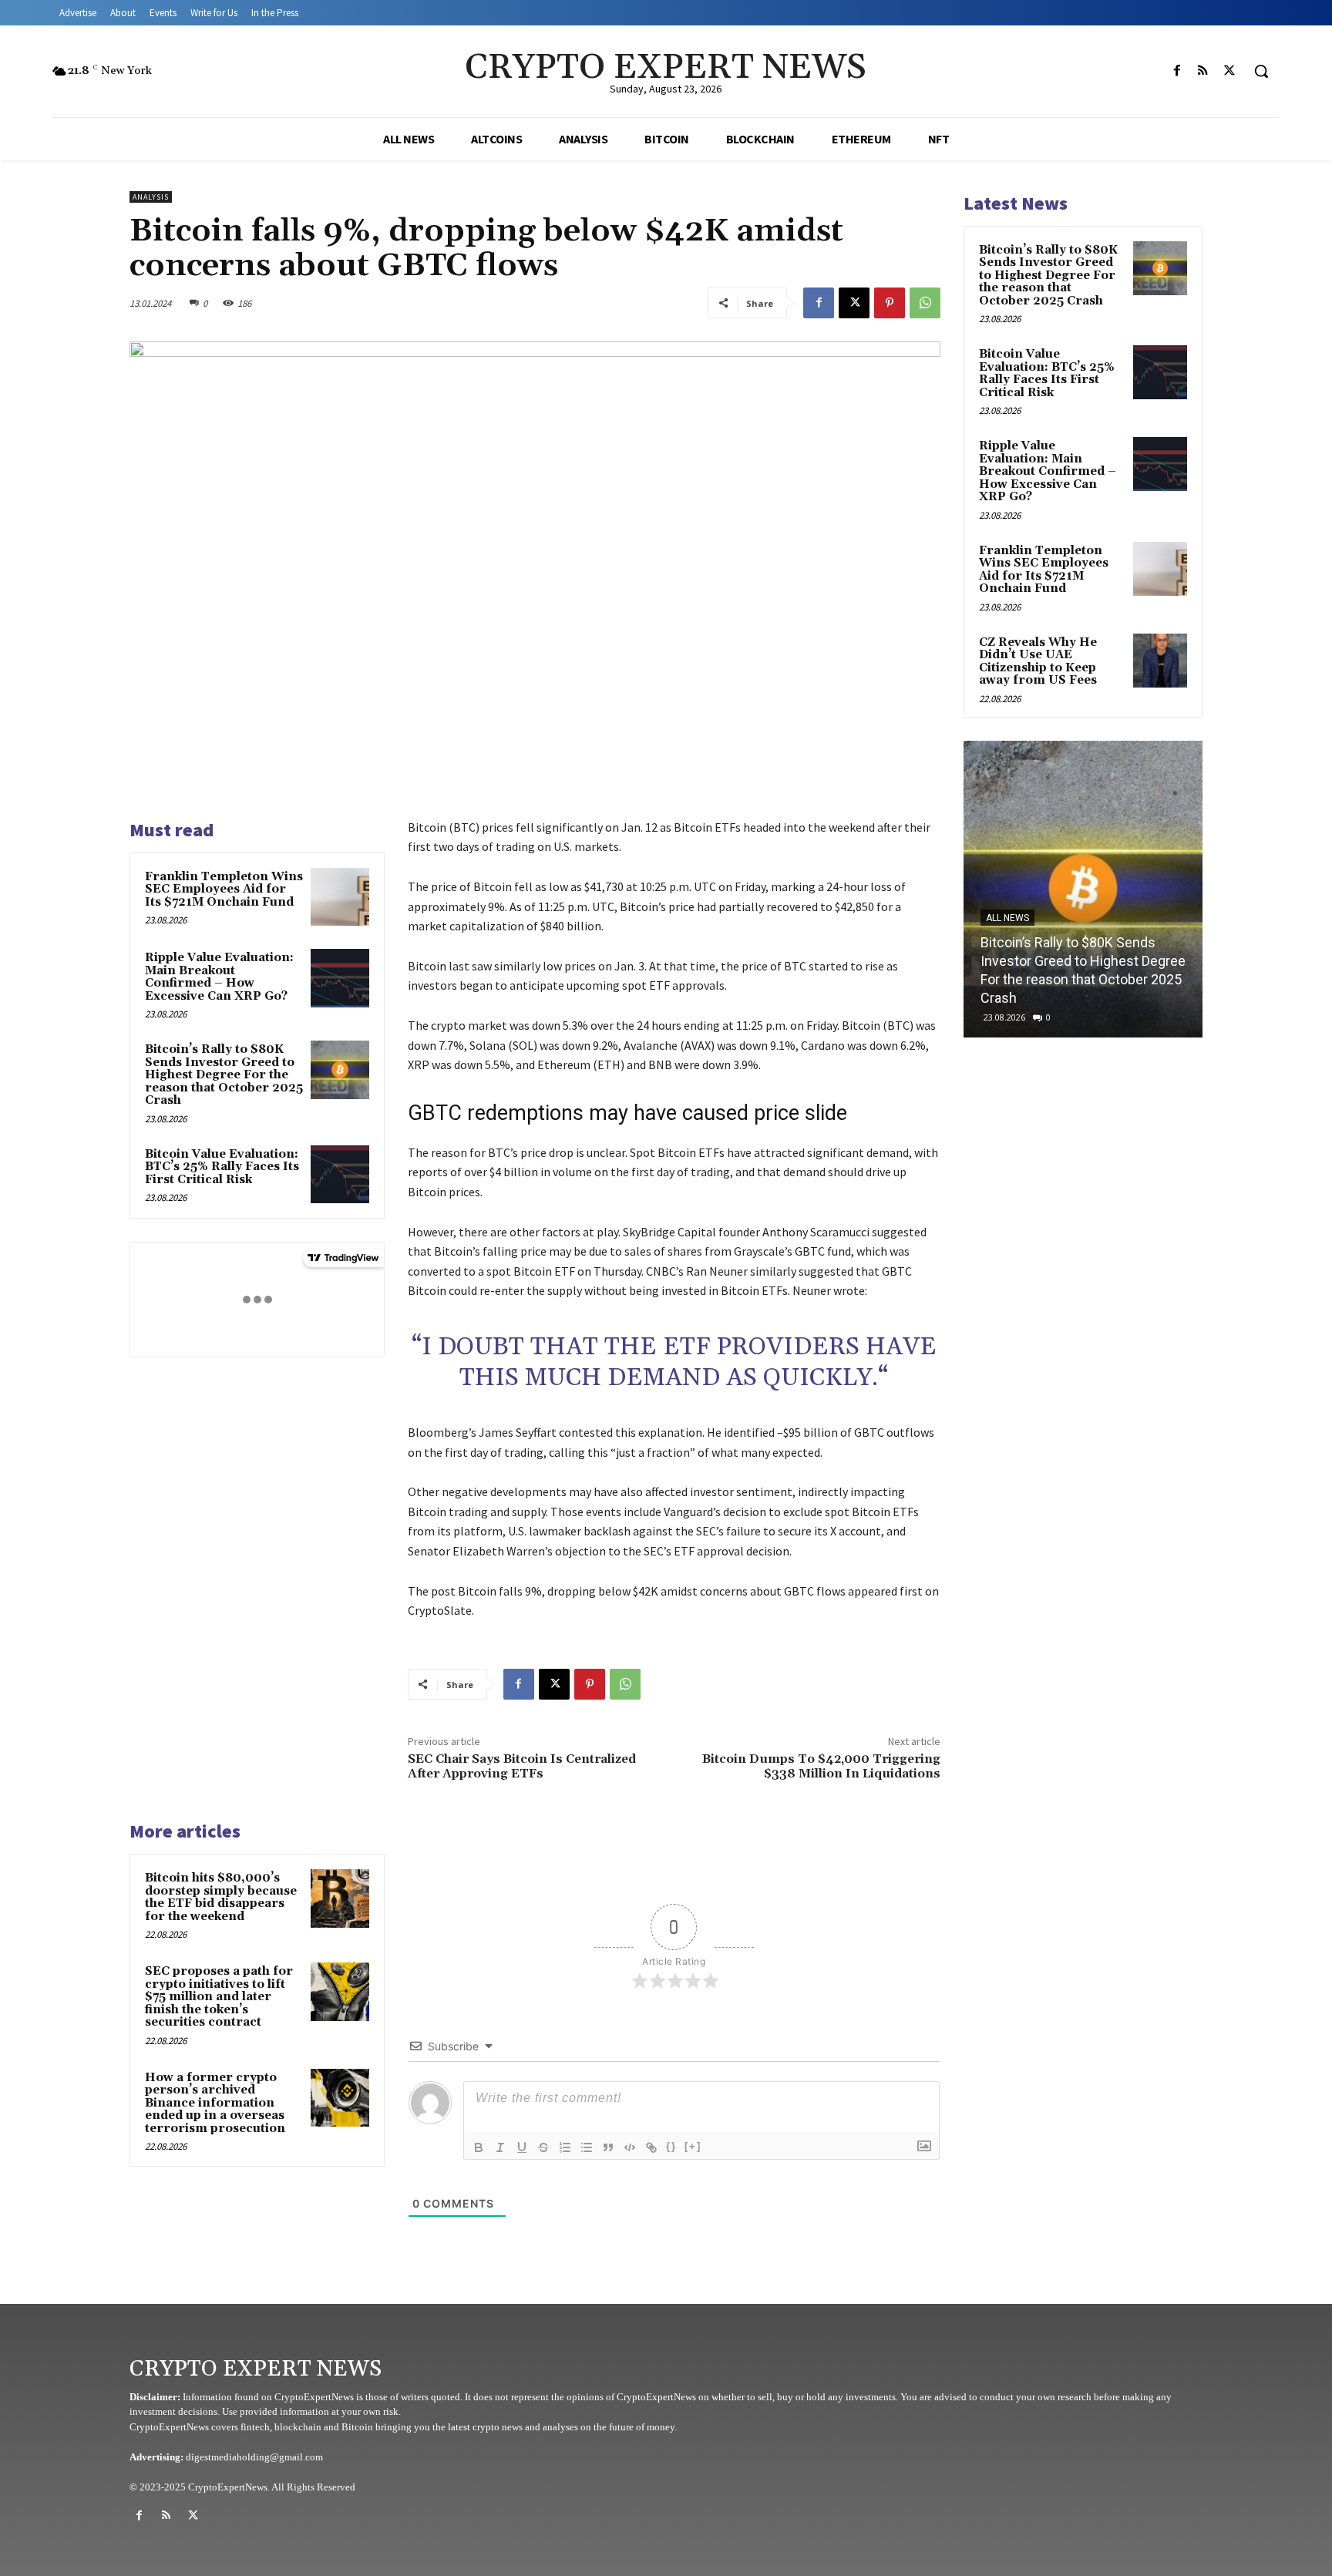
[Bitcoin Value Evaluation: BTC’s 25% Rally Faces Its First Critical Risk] (340, 1175)
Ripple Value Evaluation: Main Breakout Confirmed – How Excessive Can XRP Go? (219, 977)
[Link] (651, 2147)
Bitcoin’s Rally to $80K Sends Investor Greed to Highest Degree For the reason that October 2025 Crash (224, 1075)
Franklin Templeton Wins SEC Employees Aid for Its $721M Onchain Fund (224, 889)
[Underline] (522, 2147)
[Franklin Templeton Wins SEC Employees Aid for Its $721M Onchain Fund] (340, 897)
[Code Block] (630, 2147)
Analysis (151, 197)
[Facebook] (1177, 71)
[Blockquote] (608, 2147)
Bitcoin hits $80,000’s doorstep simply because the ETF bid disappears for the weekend (221, 1897)
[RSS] (1203, 71)
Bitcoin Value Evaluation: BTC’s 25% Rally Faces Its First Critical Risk (222, 1167)
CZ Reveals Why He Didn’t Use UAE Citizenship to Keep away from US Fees (1038, 662)
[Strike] (543, 2147)
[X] (1229, 71)
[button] (1261, 71)
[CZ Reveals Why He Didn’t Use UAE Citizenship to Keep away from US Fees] (1160, 661)
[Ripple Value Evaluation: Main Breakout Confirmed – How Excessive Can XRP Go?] (340, 978)
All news (1007, 937)
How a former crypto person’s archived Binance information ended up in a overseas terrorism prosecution (215, 2103)
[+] (693, 2146)
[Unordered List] (587, 2147)
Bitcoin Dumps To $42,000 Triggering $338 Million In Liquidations (821, 1766)
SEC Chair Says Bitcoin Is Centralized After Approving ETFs (522, 1766)
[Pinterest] (890, 303)
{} (671, 2146)
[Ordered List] (565, 2147)
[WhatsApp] (925, 303)
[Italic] (500, 2147)
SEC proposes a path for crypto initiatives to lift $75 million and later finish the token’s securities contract (219, 1997)
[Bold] (479, 2147)
